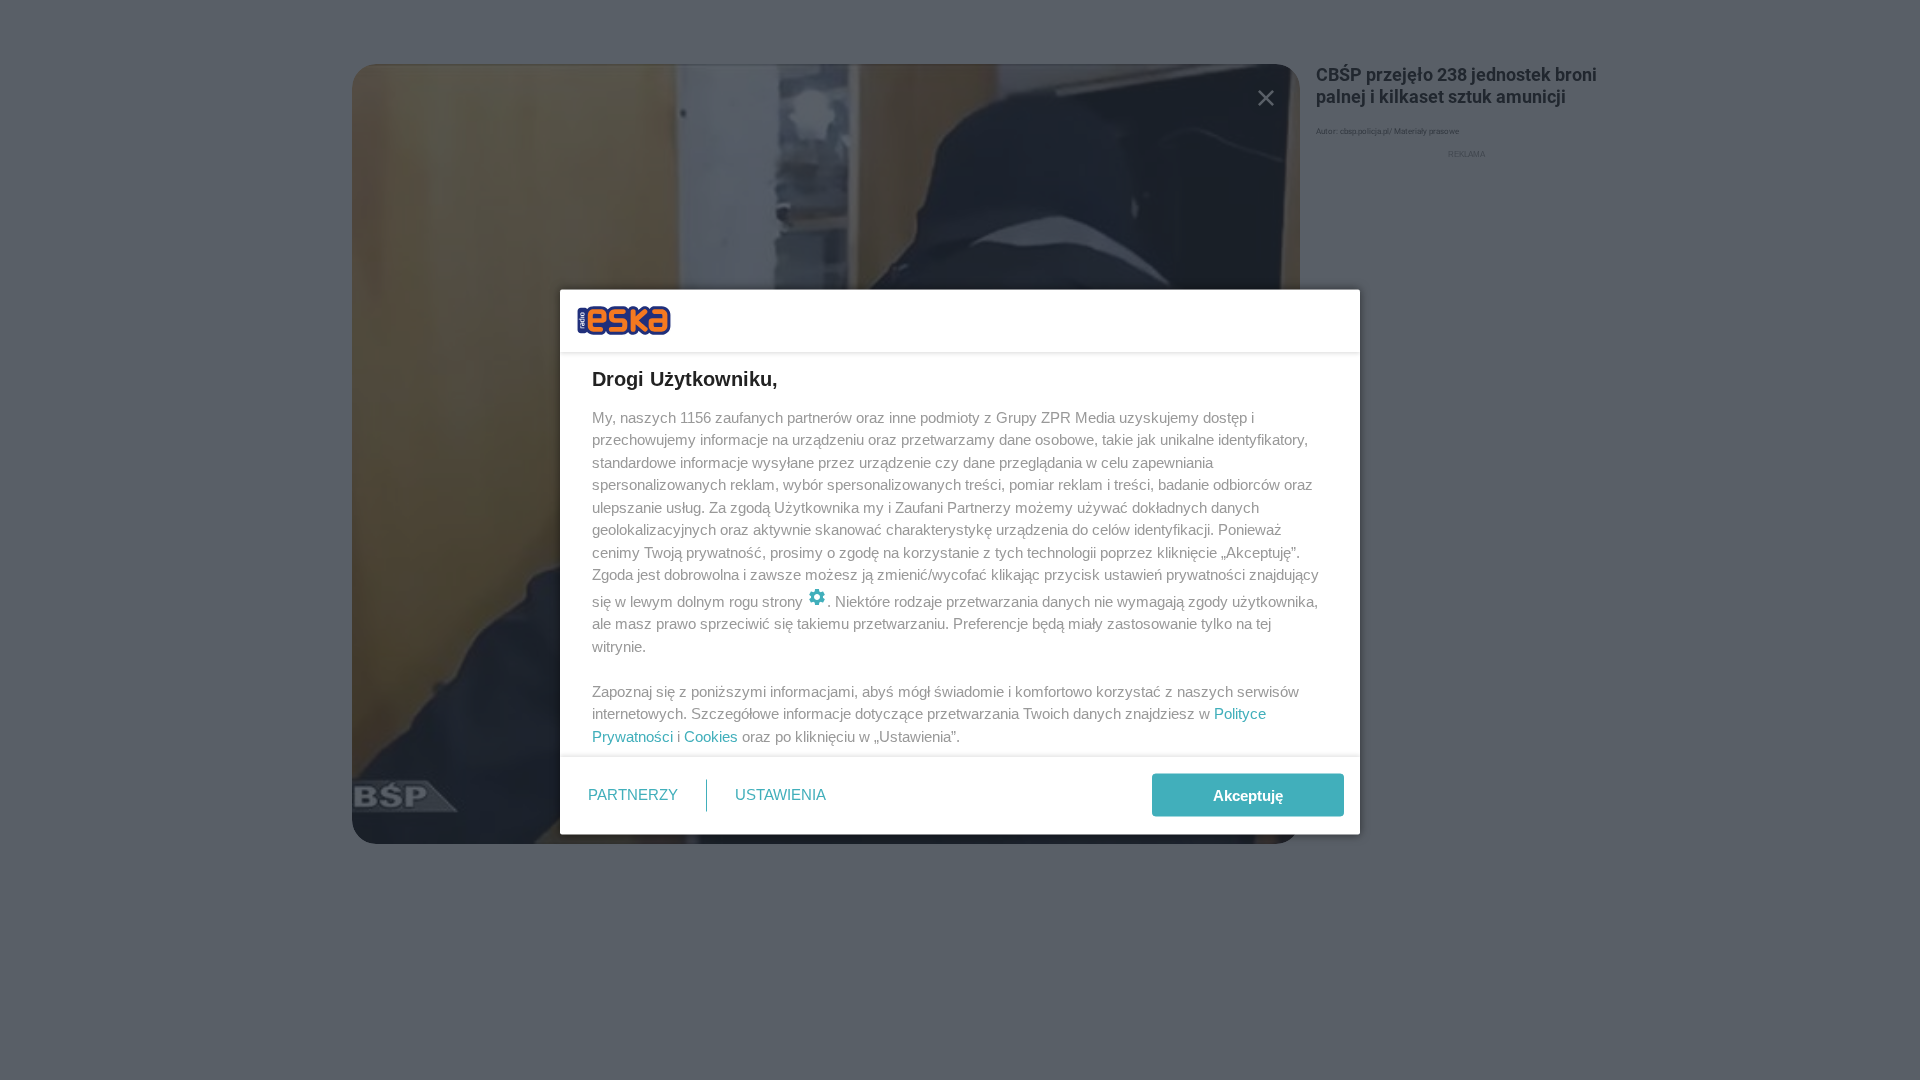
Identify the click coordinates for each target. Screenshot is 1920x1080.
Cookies (711, 735)
